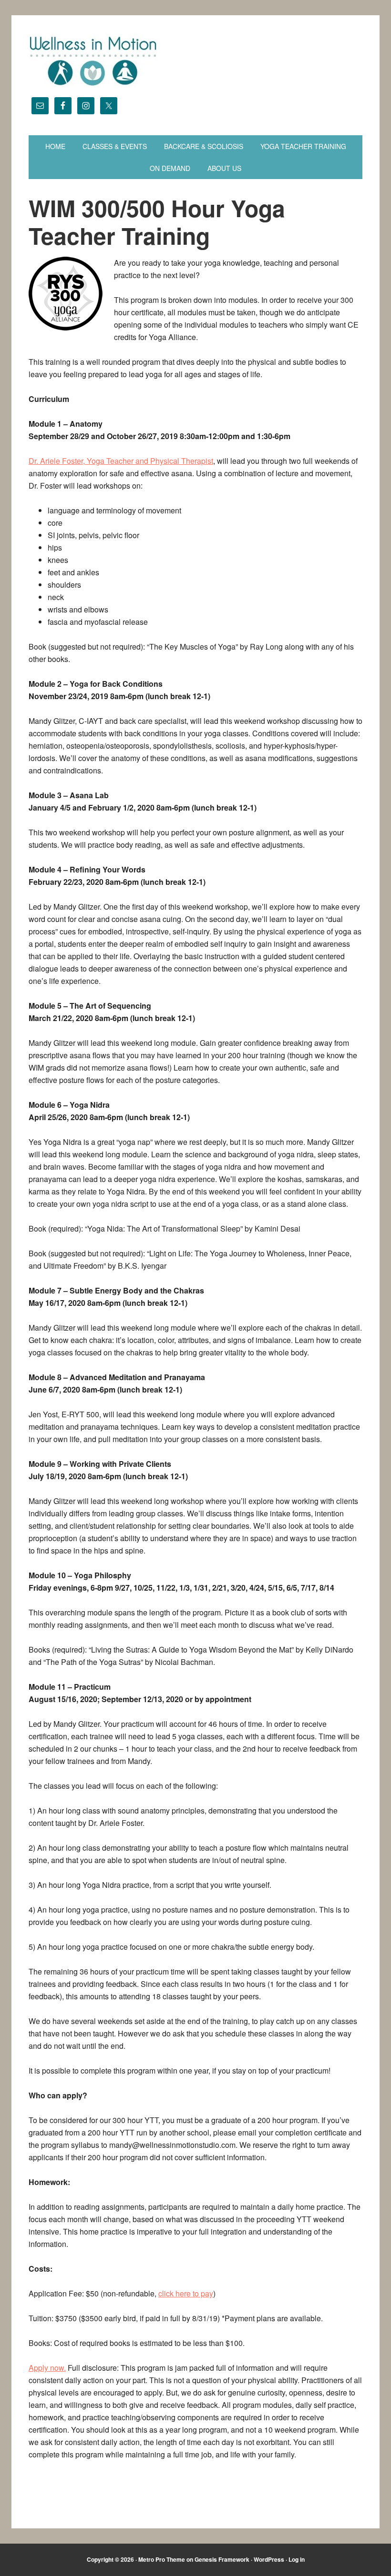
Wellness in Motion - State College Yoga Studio (195, 61)
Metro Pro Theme (162, 2559)
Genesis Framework (222, 2559)
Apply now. (47, 2368)
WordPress (269, 2559)
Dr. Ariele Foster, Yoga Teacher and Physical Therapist (121, 461)
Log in (297, 2559)
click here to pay (186, 2293)
